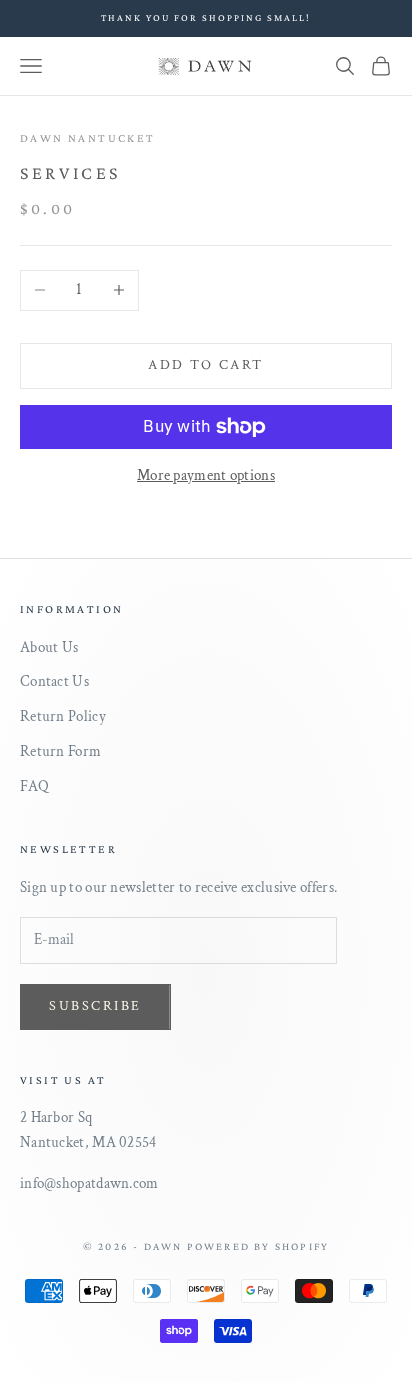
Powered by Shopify (258, 1246)
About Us (49, 647)
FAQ (34, 786)
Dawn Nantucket (88, 138)
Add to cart (206, 365)
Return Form (60, 751)
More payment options (206, 475)
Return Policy (63, 716)
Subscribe (95, 1006)
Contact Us (54, 681)
